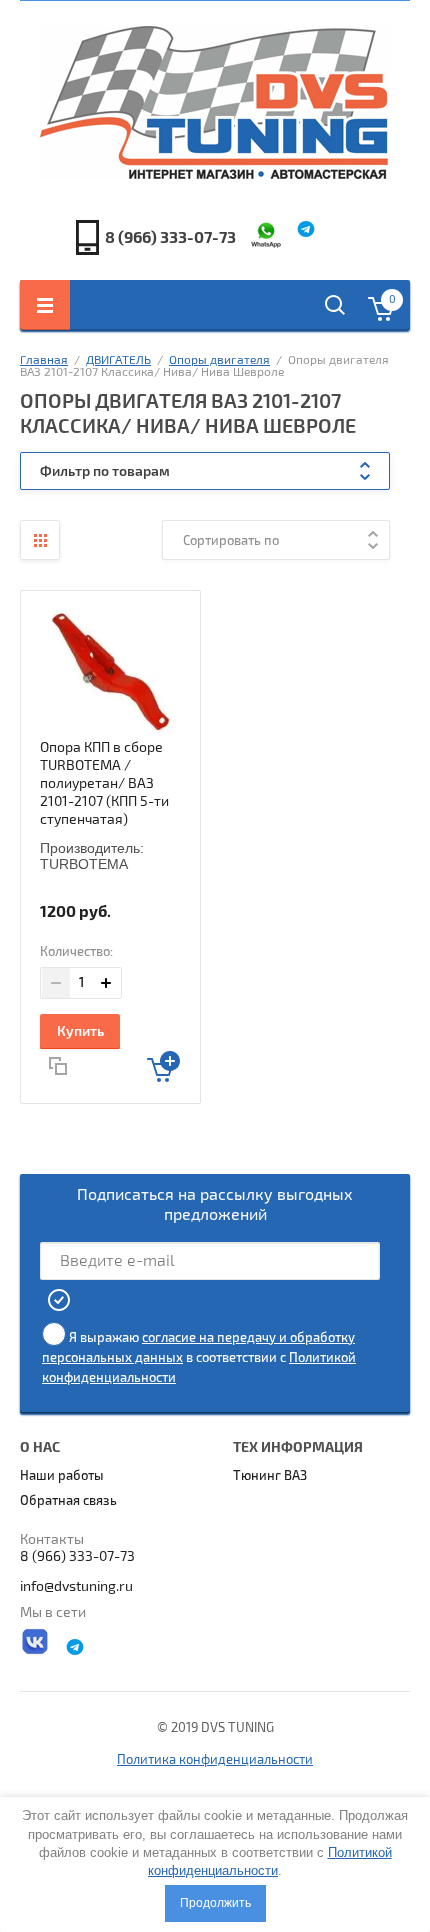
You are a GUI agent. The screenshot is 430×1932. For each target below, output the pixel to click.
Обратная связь (68, 1501)
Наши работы (62, 1476)
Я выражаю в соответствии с (199, 1358)
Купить (80, 1031)
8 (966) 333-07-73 (170, 238)
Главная (44, 360)
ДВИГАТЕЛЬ (118, 360)
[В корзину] (163, 1066)
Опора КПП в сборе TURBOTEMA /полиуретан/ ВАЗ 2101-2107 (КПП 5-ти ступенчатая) (104, 783)
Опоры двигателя (219, 360)
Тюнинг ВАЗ (270, 1476)
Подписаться (60, 1300)
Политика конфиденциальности (215, 1760)
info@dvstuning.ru (76, 1586)
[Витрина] (40, 540)
